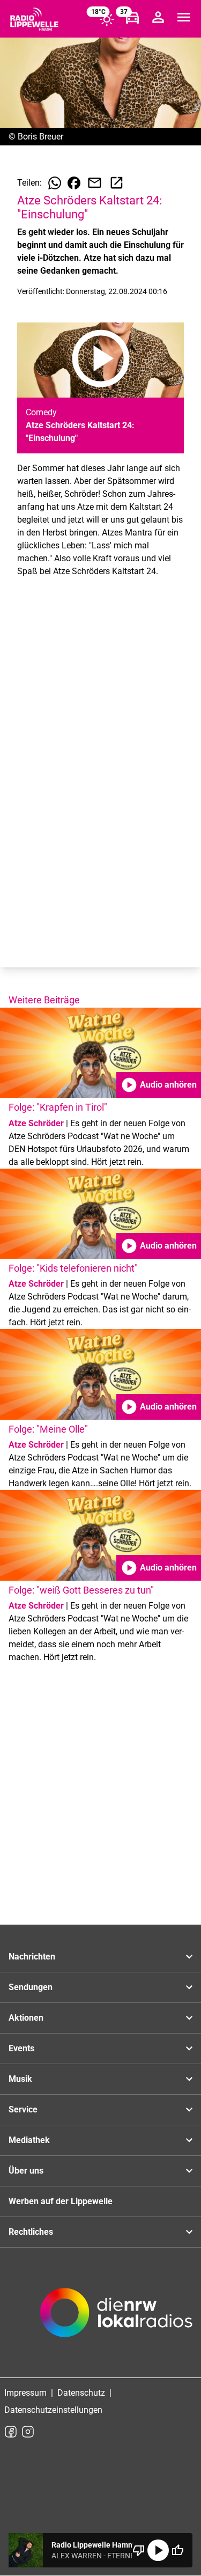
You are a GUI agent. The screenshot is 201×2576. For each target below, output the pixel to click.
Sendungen (31, 1987)
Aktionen (26, 2018)
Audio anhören (159, 1085)
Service (23, 2109)
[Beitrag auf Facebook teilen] (74, 183)
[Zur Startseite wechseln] (34, 19)
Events (21, 2048)
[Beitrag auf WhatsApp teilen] (55, 183)
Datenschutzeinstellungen (53, 2410)
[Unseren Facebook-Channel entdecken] (11, 2432)
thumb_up (177, 2550)
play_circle (158, 2550)
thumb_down (139, 2550)
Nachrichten (32, 1957)
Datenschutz (81, 2393)
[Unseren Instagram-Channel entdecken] (28, 2432)
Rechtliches (31, 2232)
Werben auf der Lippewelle (61, 2201)
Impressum (25, 2393)
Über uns (26, 2171)
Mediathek (29, 2140)
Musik (20, 2079)
